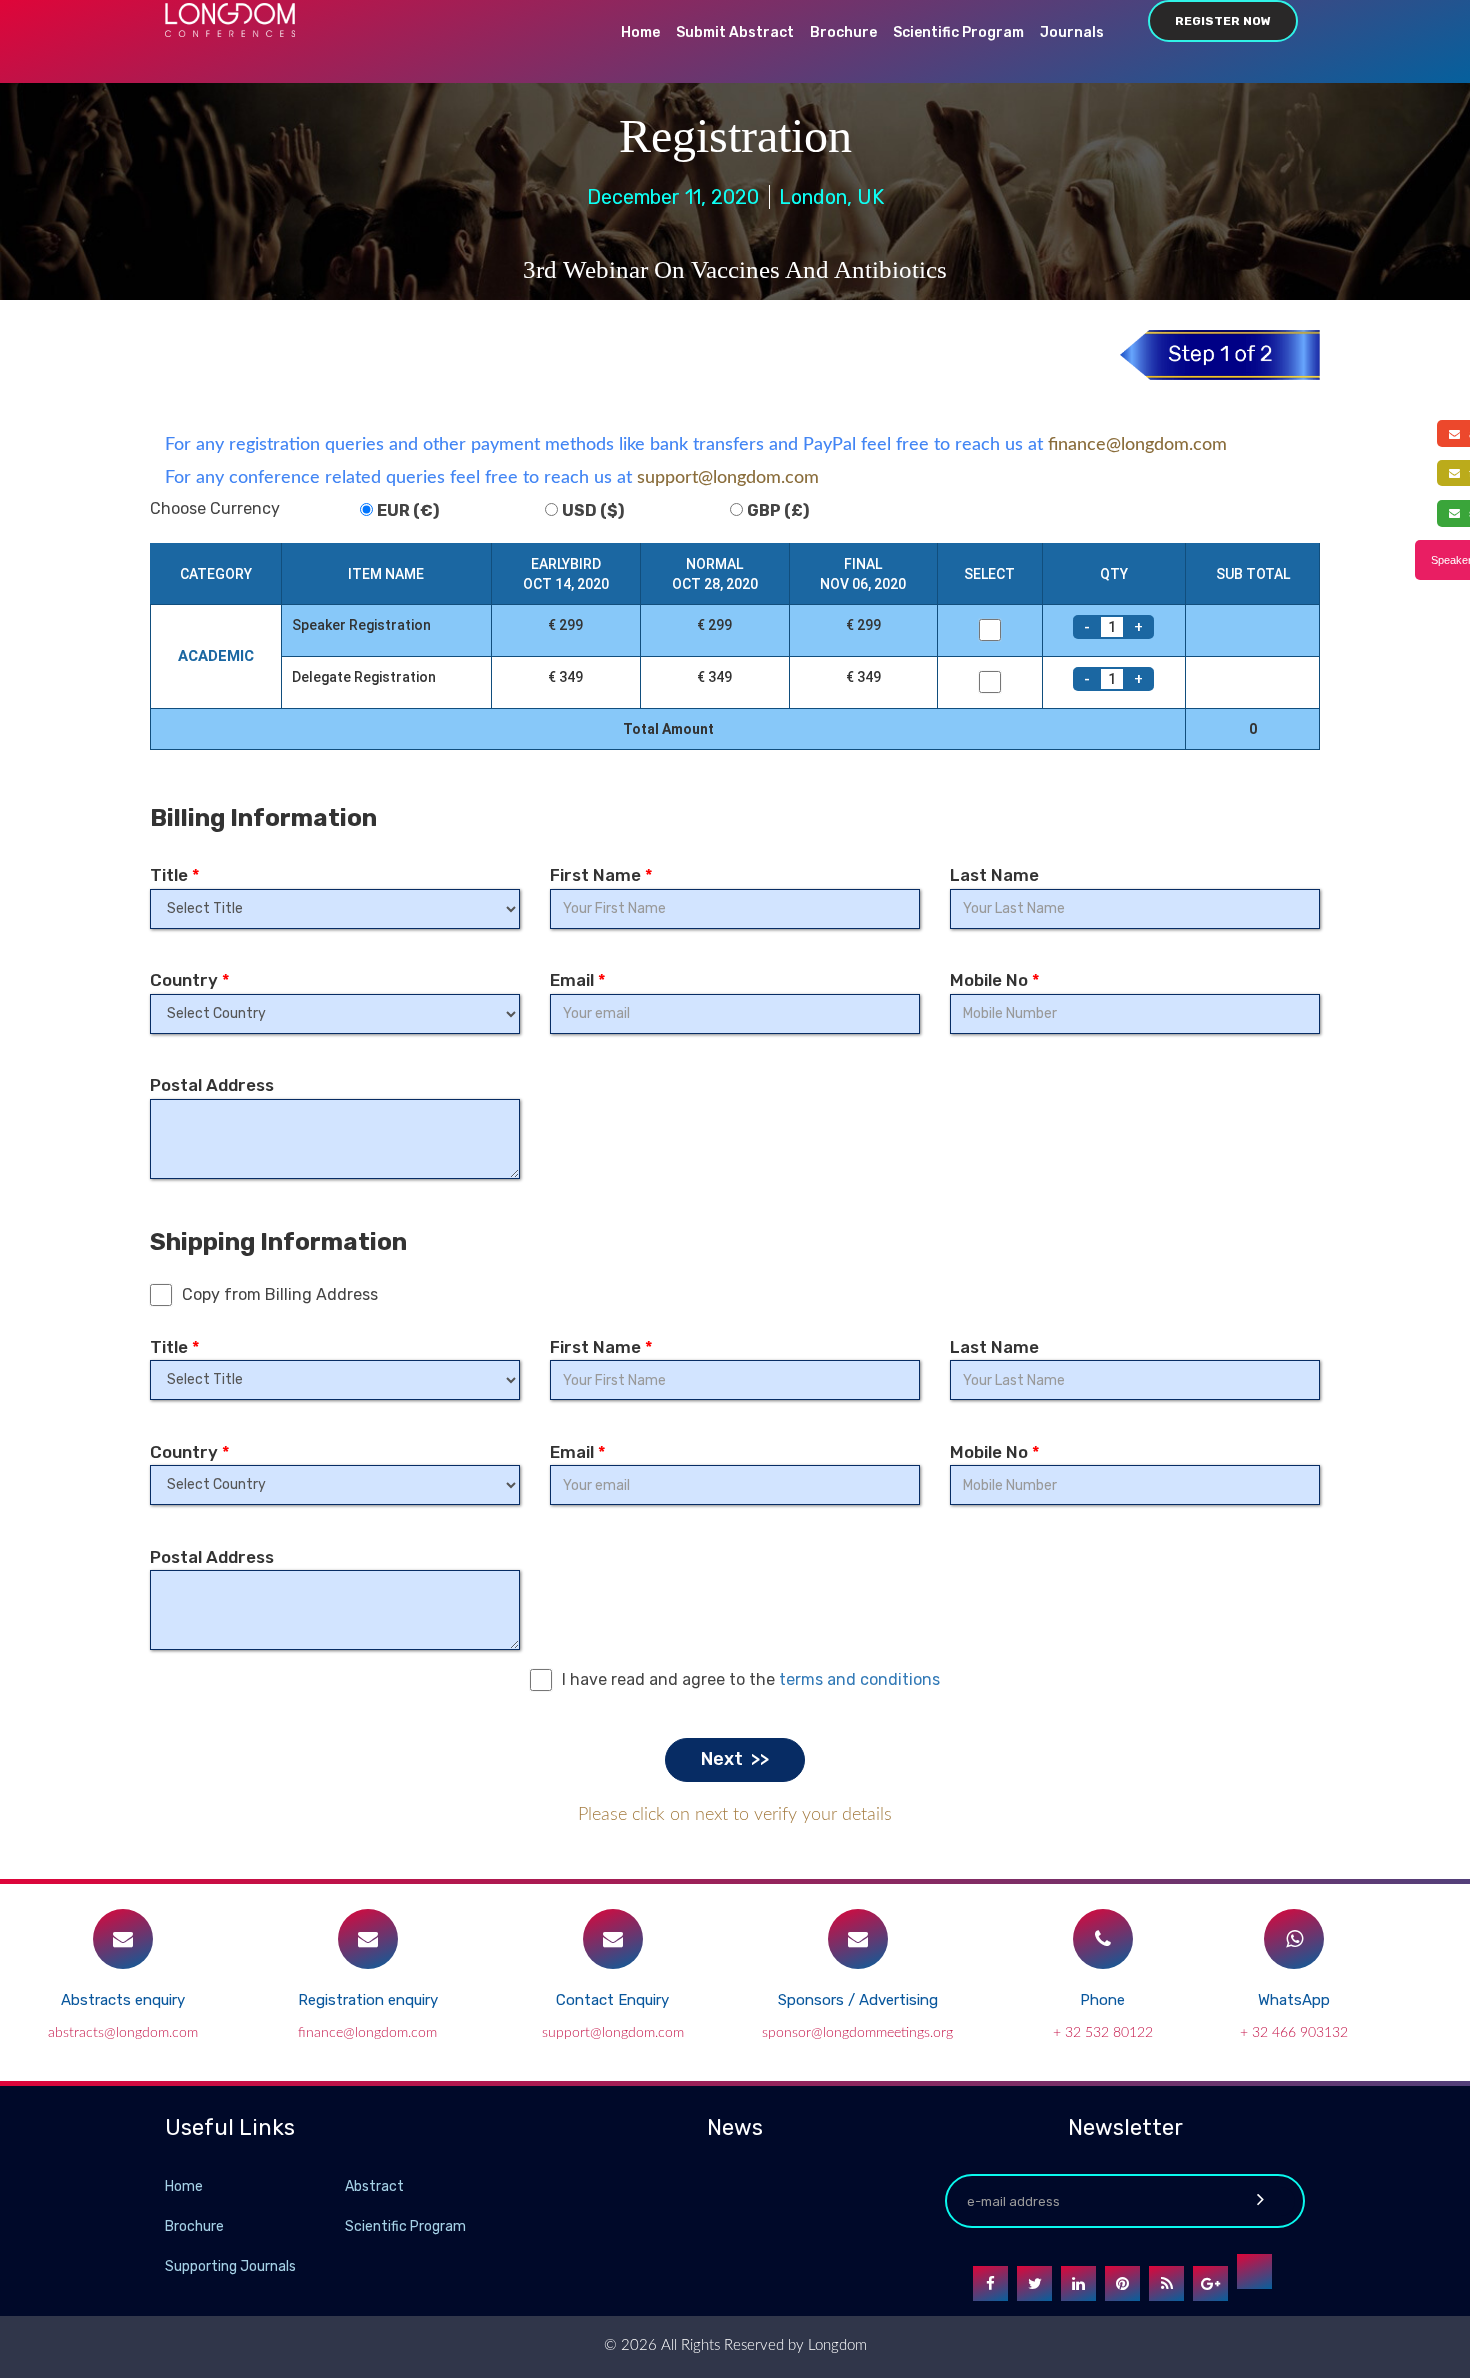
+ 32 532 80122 (1103, 2033)
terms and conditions (859, 1679)
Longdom (835, 2345)
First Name (601, 875)
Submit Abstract (735, 32)
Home (640, 32)
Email (578, 980)
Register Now (1223, 21)
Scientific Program (958, 32)
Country (190, 980)
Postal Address (212, 1085)
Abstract (374, 2186)
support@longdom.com (728, 478)
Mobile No (995, 980)
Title (175, 875)
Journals (1072, 32)
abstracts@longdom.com (123, 2033)
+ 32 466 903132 (1294, 2033)
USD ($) (593, 510)
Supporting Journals (230, 2266)
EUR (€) (408, 510)
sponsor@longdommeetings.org (857, 2033)
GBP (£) (778, 510)
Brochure (843, 32)
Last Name (994, 875)
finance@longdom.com (1137, 445)
